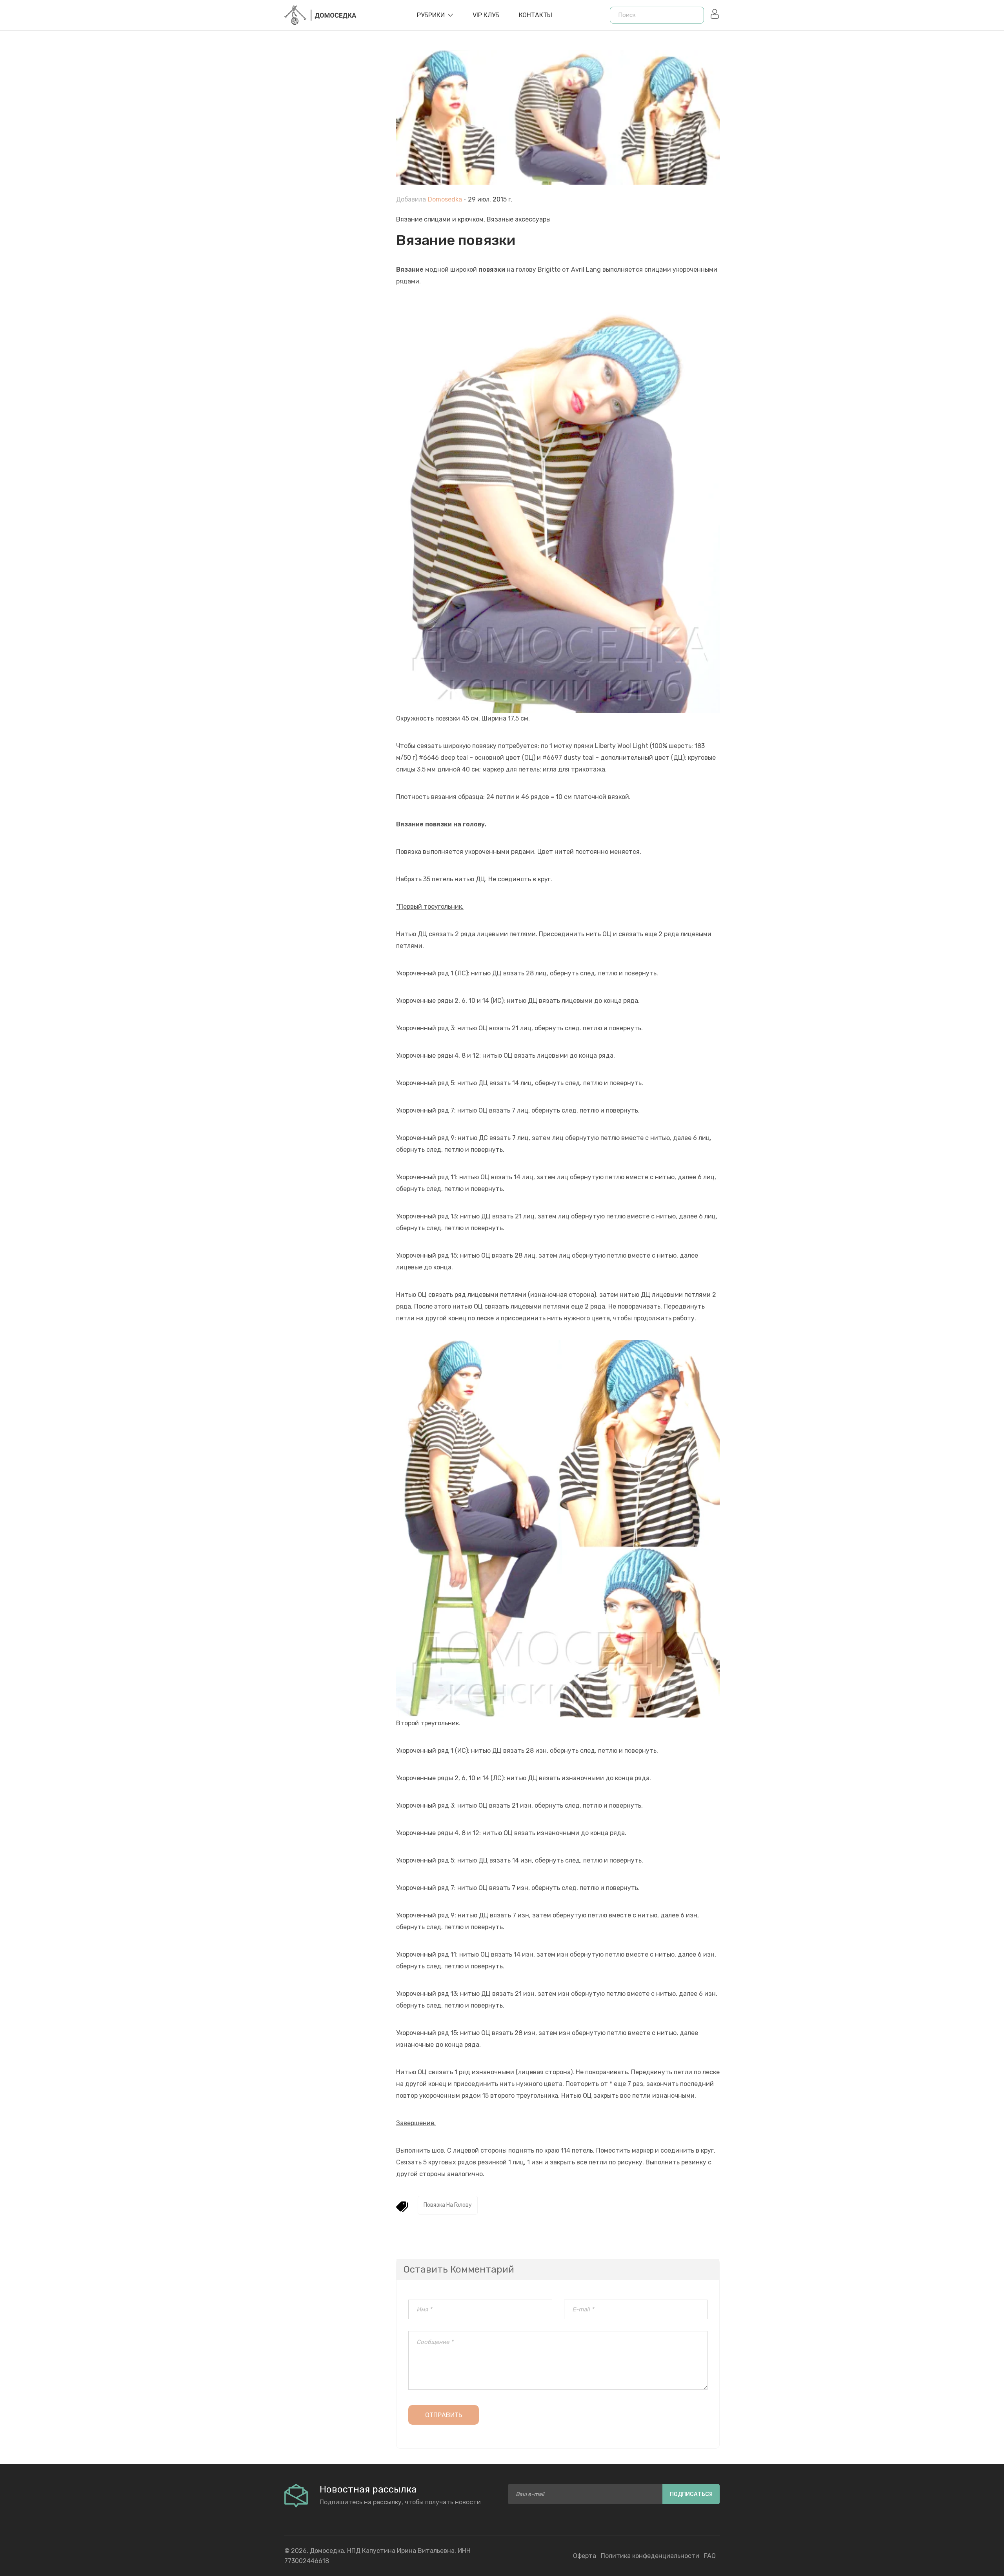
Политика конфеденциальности (650, 2556)
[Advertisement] (334, 228)
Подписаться (691, 2494)
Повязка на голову (448, 2205)
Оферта (585, 2556)
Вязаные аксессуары (519, 219)
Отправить (444, 2415)
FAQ (710, 2556)
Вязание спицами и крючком (440, 219)
